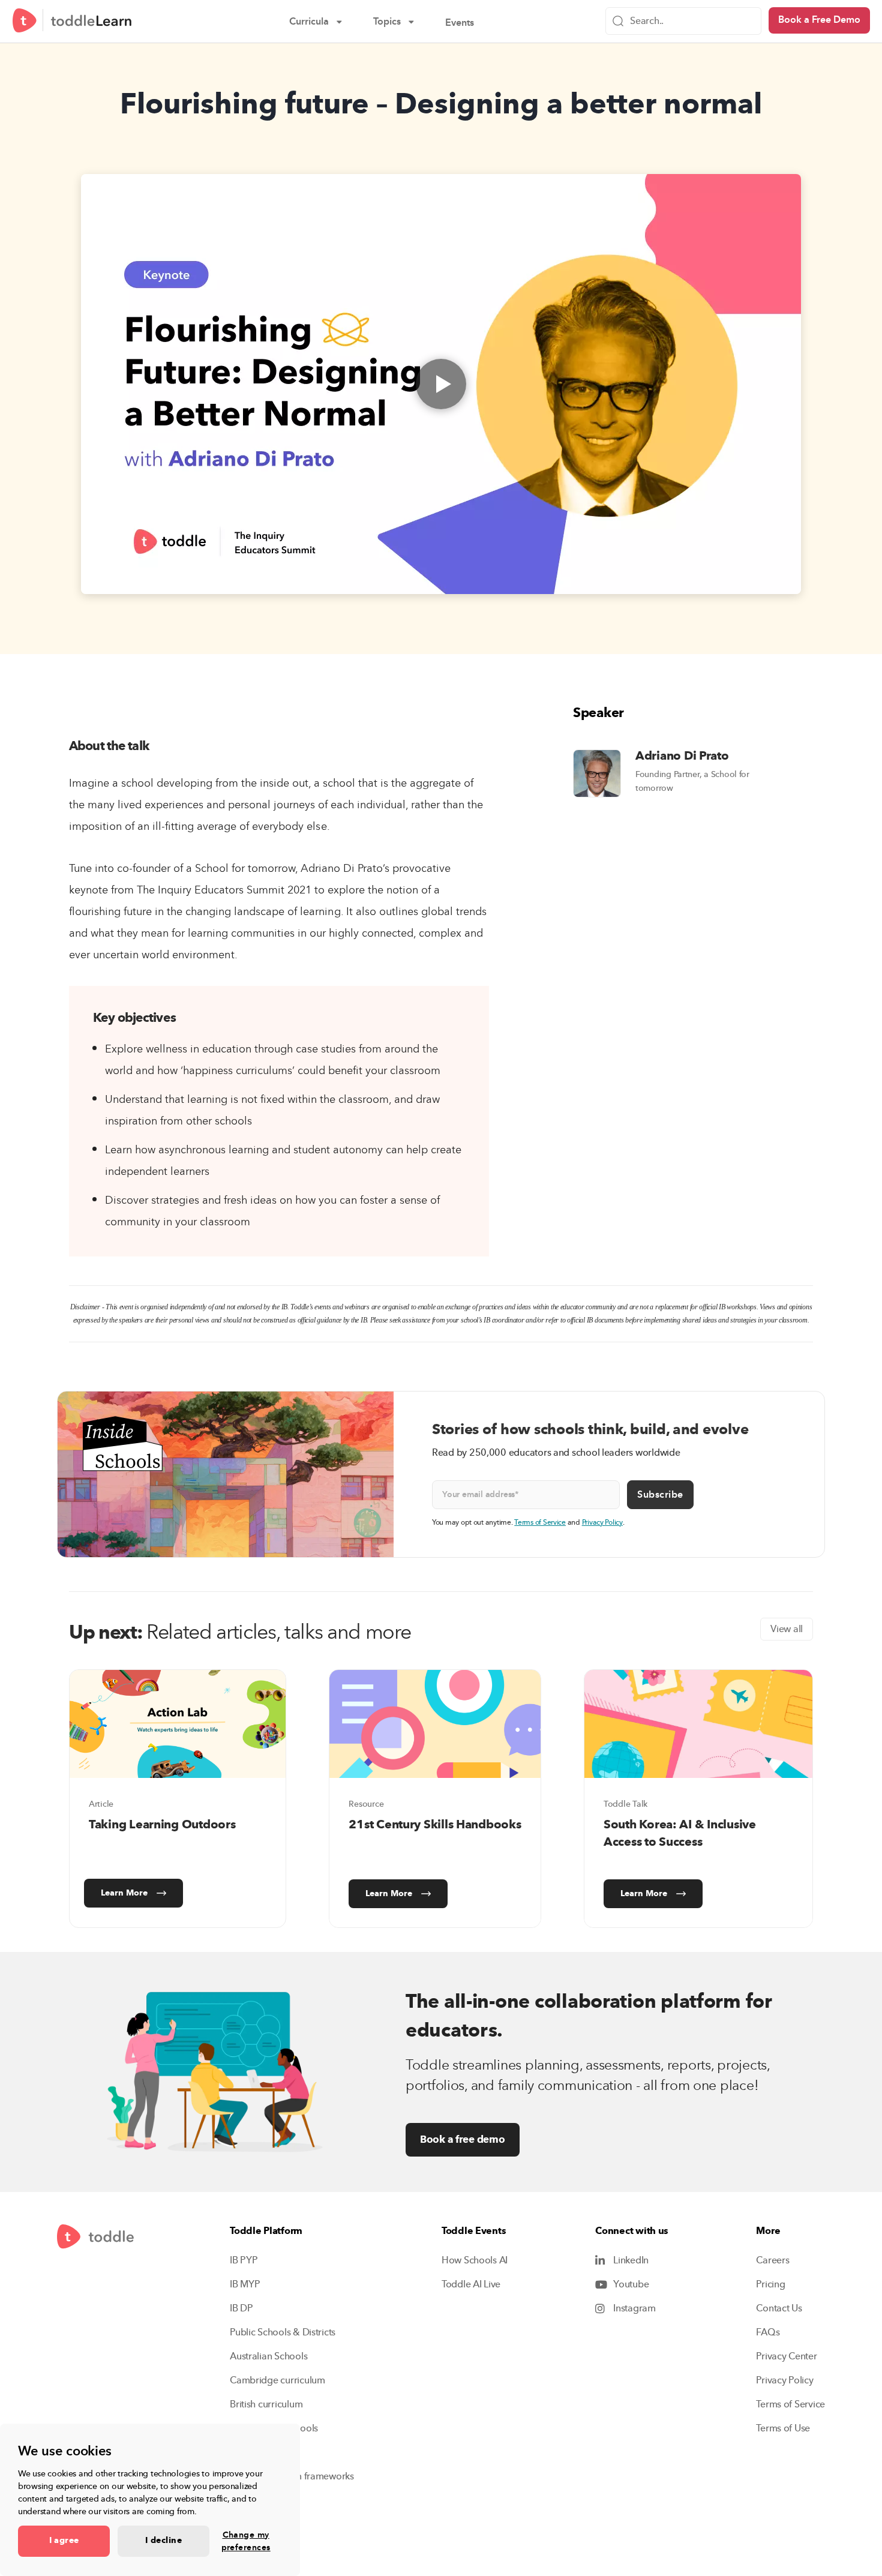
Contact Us (779, 2308)
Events (468, 24)
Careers (772, 2260)
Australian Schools (268, 2356)
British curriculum (266, 2404)
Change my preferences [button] (246, 2541)
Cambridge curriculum (277, 2380)
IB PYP (244, 2260)
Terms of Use (783, 2428)
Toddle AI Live (471, 2284)
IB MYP (245, 2284)
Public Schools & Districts (283, 2332)
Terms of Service (540, 1522)
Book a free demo (463, 2139)
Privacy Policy (602, 1522)
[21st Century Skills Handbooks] (435, 1724)
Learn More (124, 1893)
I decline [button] (163, 2541)
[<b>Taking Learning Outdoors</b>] (178, 1724)
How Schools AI (475, 2260)
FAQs (768, 2332)
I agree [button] (64, 2541)
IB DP (241, 2308)
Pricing (770, 2284)
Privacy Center (786, 2356)
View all (787, 1629)
